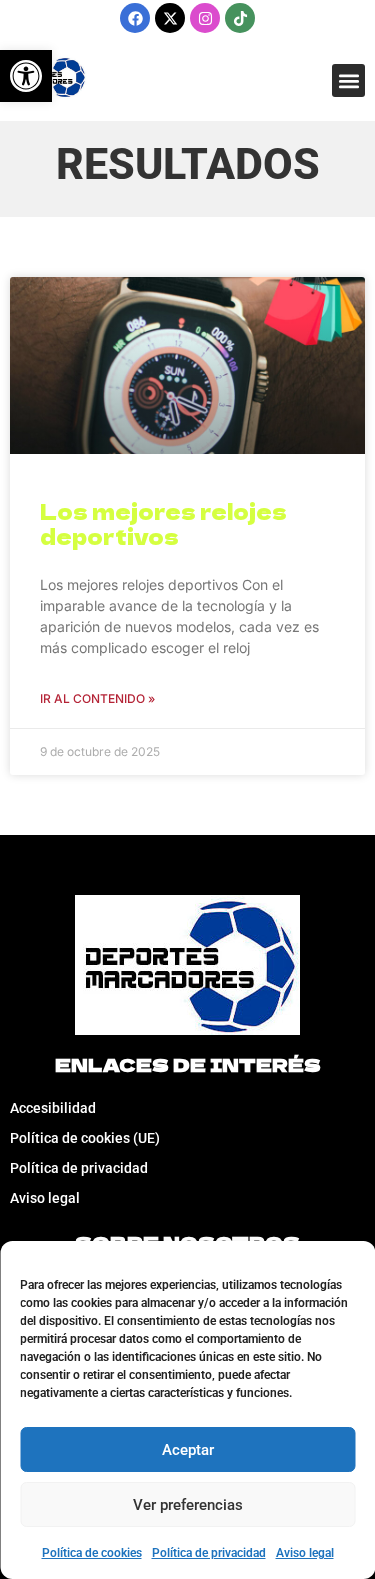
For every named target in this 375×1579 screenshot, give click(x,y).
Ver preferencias (188, 1505)
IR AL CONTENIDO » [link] (97, 698)
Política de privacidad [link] (209, 1553)
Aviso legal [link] (305, 1553)
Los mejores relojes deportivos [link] (163, 523)
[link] (26, 76)
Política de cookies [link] (92, 1553)
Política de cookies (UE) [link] (85, 1138)
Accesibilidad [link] (53, 1108)
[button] (348, 80)
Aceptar (188, 1450)
